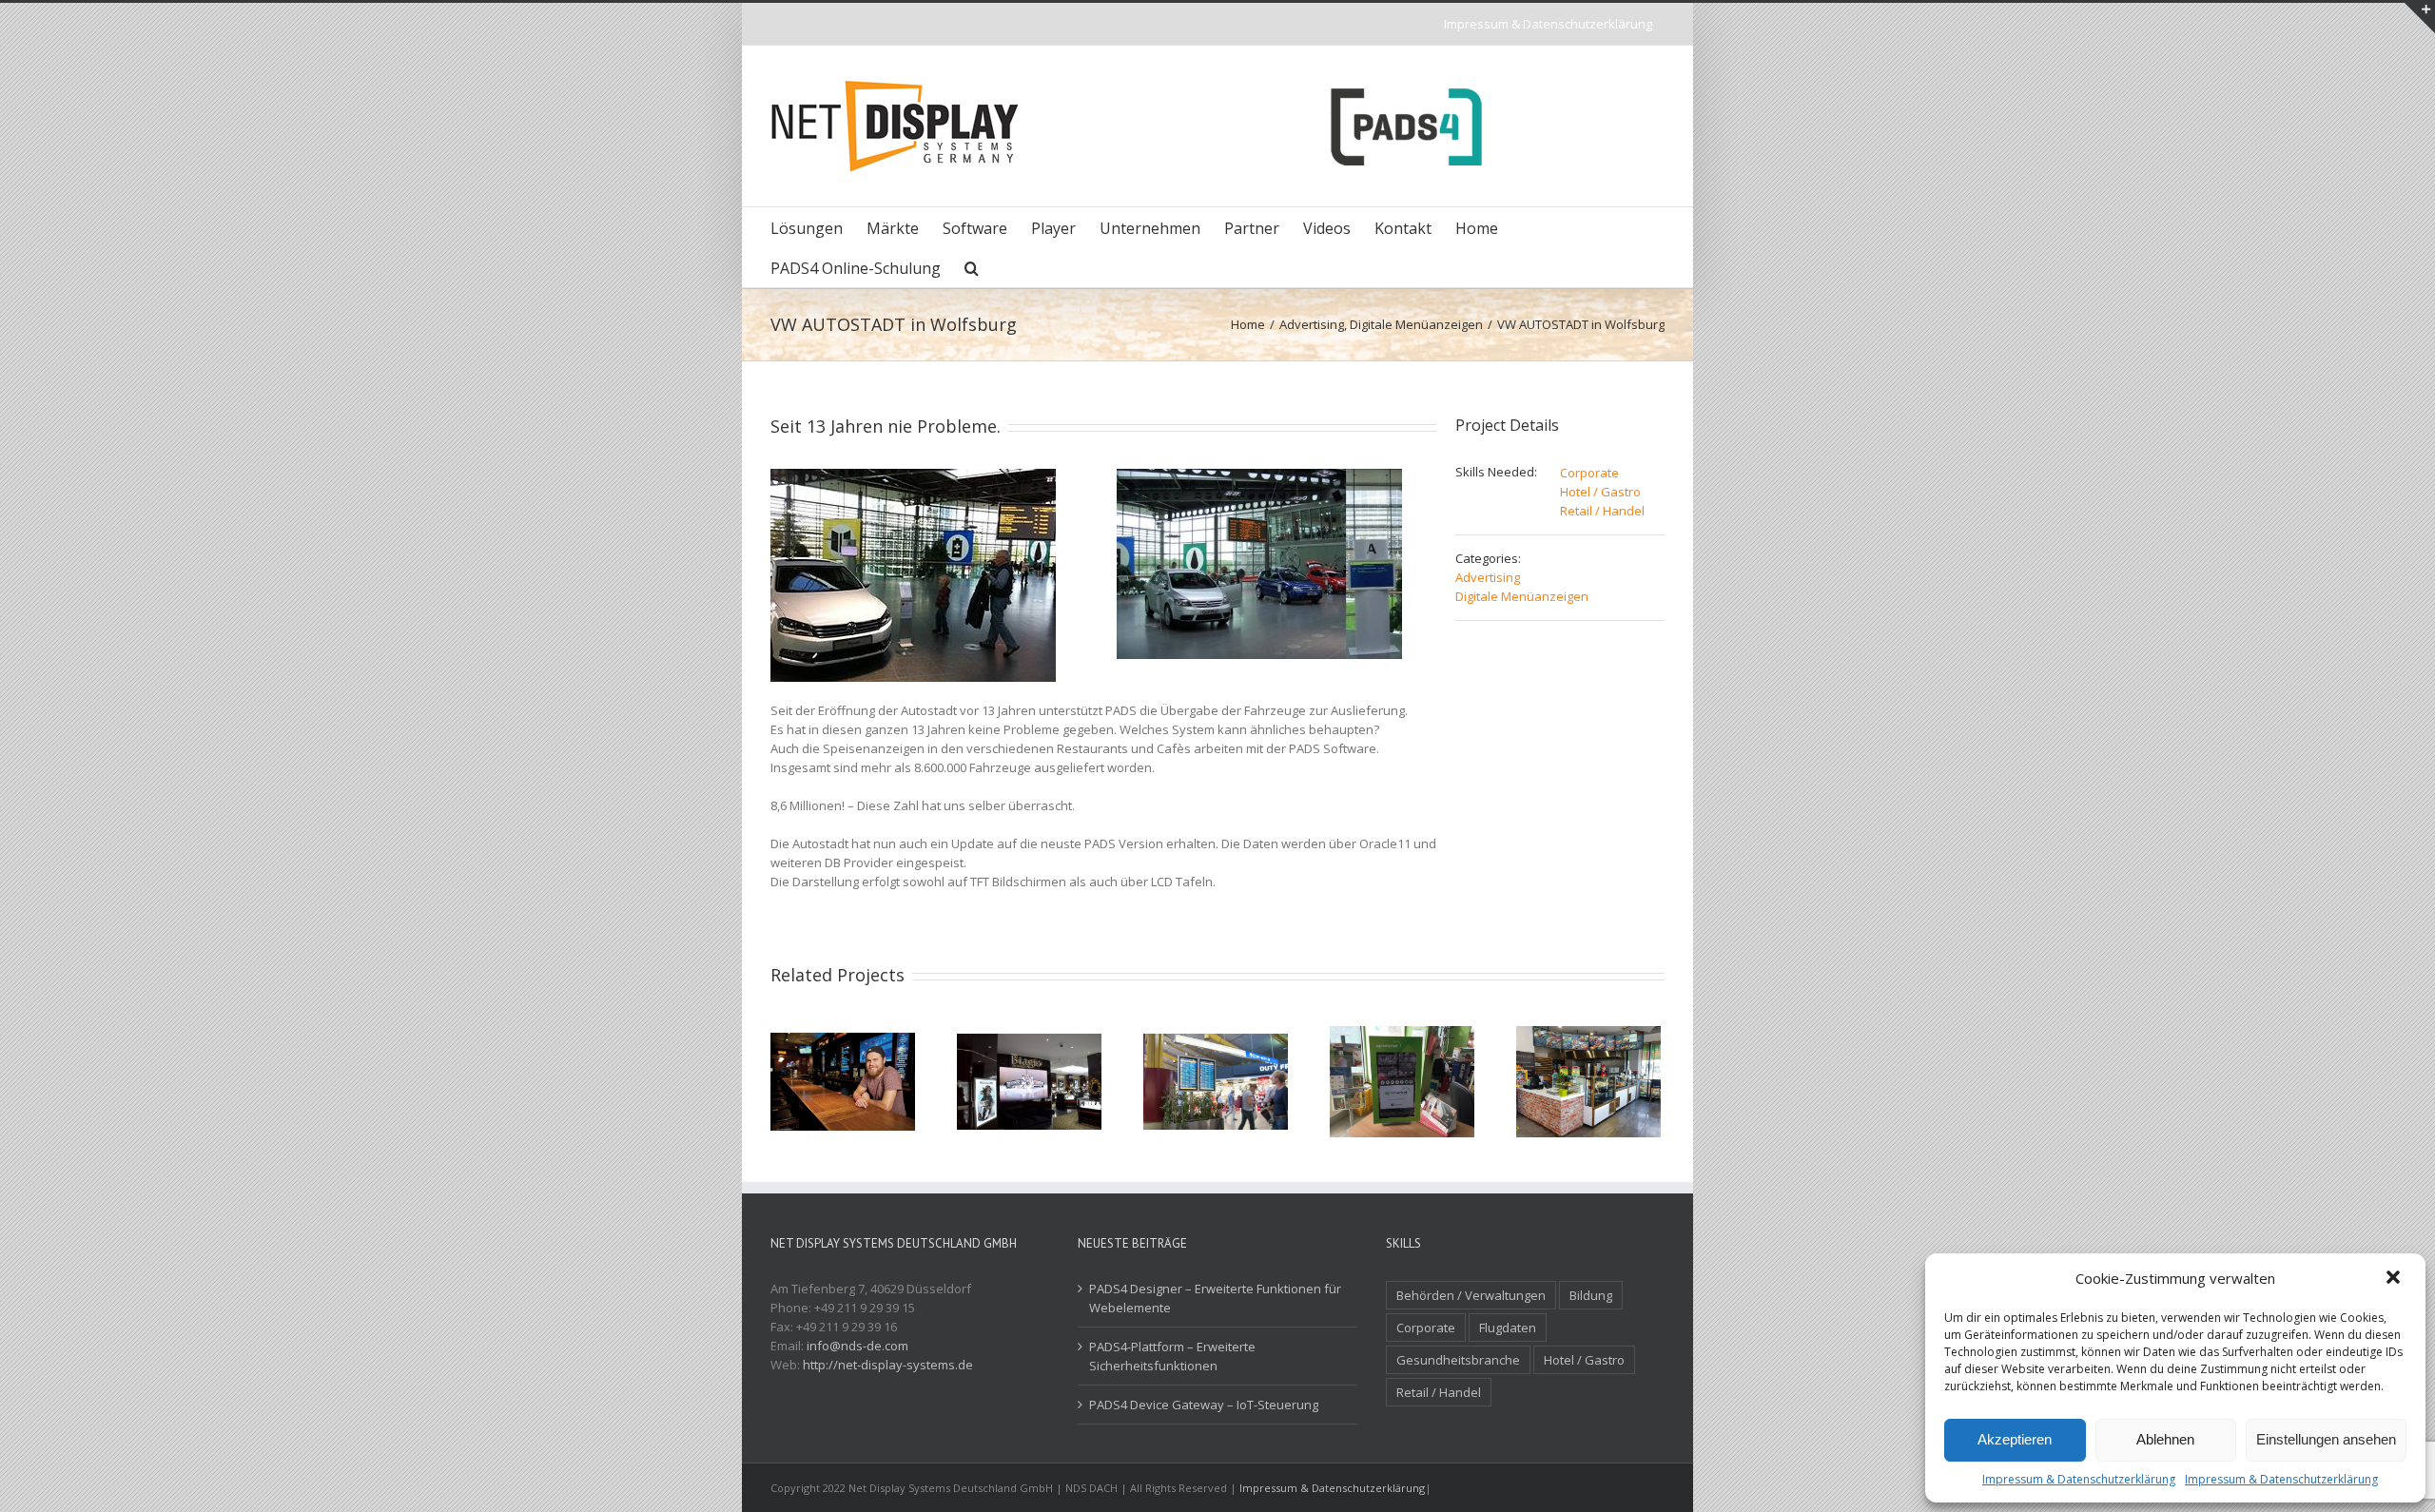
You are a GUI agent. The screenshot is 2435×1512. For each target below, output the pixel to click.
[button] (2395, 1279)
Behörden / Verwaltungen (1471, 1295)
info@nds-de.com (857, 1346)
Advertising (1488, 577)
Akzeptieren (2015, 1439)
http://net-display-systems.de (888, 1365)
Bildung (1591, 1295)
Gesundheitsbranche (1458, 1360)
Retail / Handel (1602, 511)
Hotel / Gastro (1600, 492)
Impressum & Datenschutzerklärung (2079, 1479)
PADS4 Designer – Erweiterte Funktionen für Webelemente (1215, 1298)
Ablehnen (2165, 1439)
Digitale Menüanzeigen (1522, 596)
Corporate (1589, 473)
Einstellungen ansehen (2326, 1439)
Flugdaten (1508, 1328)
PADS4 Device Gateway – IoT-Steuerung (1204, 1405)
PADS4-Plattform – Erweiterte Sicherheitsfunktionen (1172, 1356)
